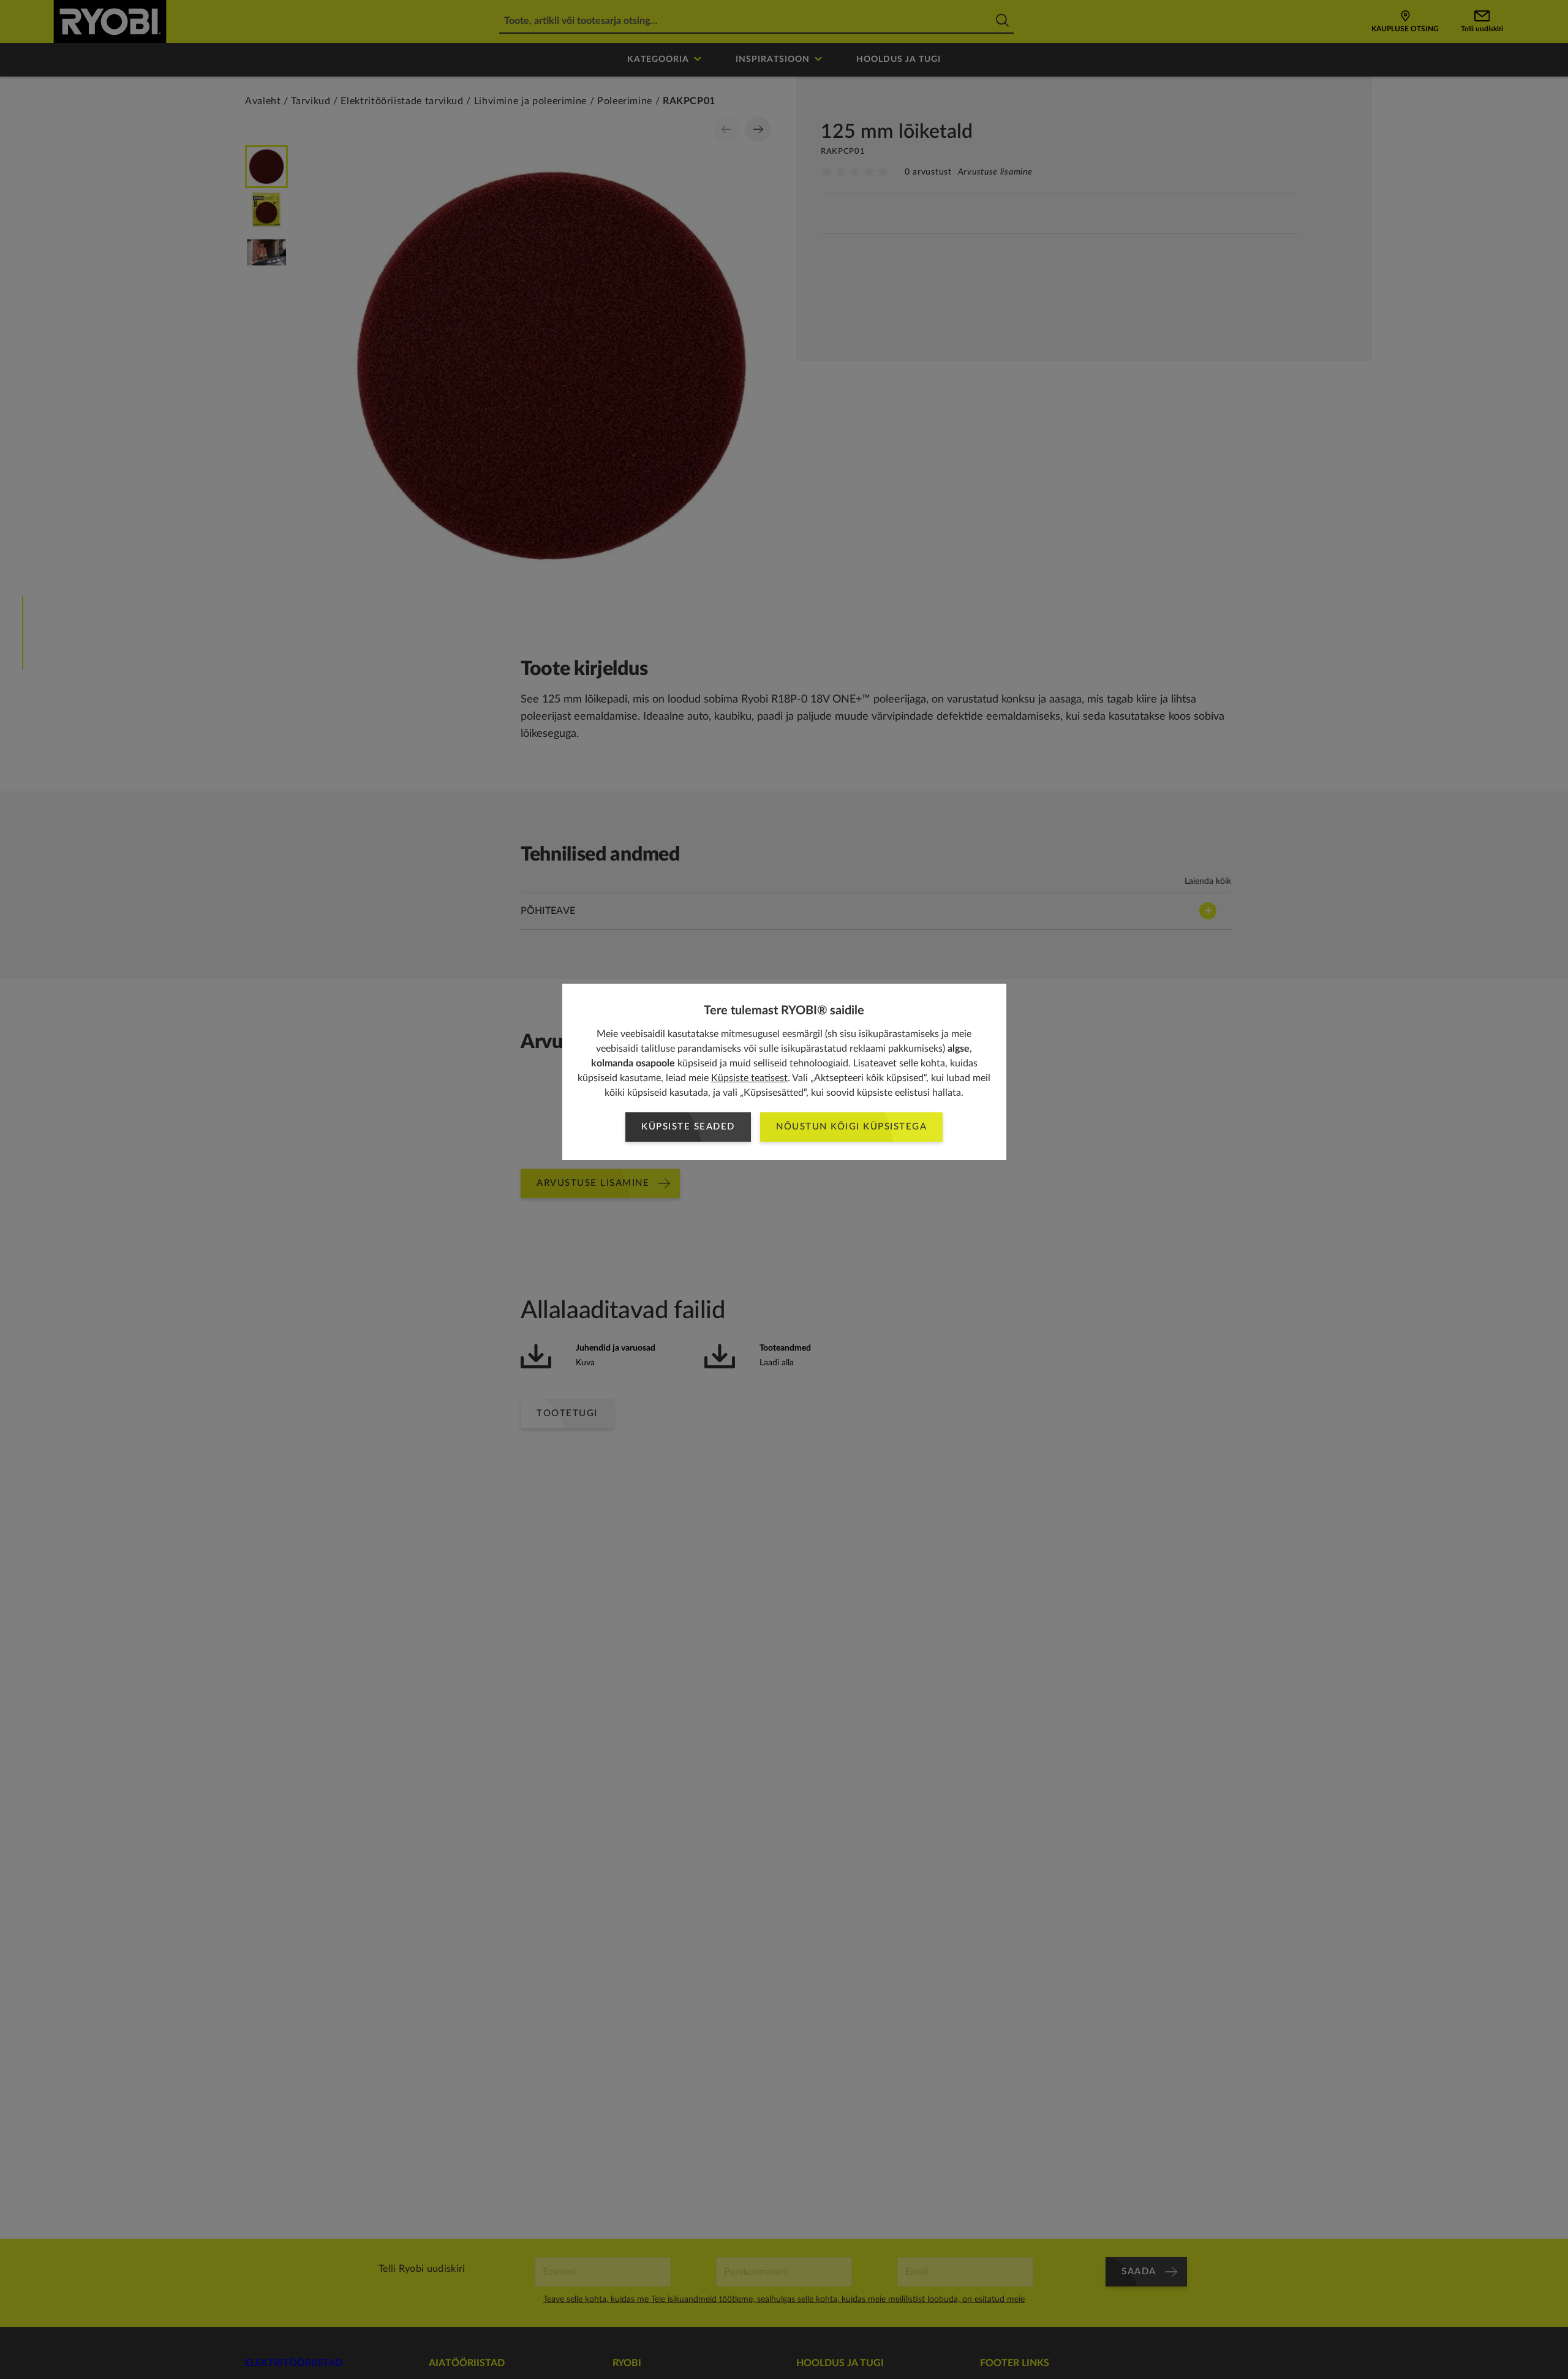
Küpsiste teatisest (749, 1078)
